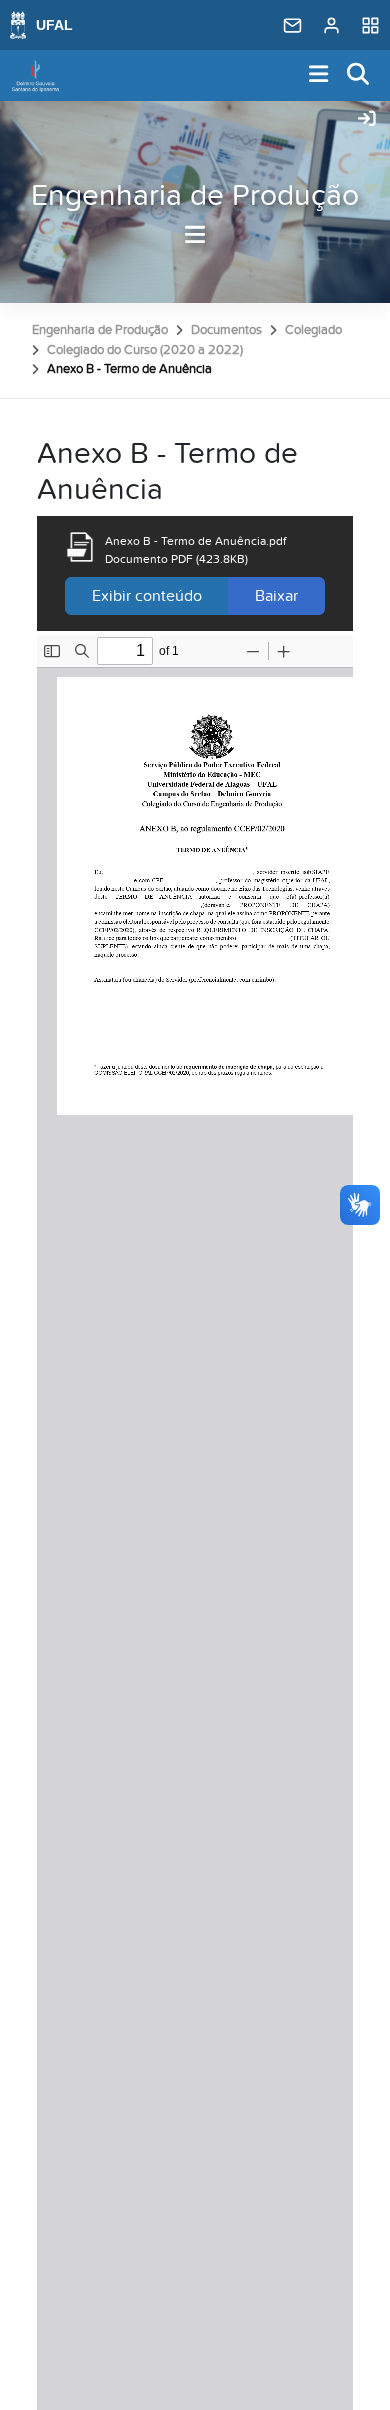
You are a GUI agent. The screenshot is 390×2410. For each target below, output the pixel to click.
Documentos (226, 330)
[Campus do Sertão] (35, 76)
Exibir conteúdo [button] (147, 596)
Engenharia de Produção (195, 196)
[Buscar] (359, 75)
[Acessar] (367, 120)
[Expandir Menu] (319, 75)
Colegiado (313, 330)
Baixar (276, 596)
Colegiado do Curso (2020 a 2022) (145, 350)
